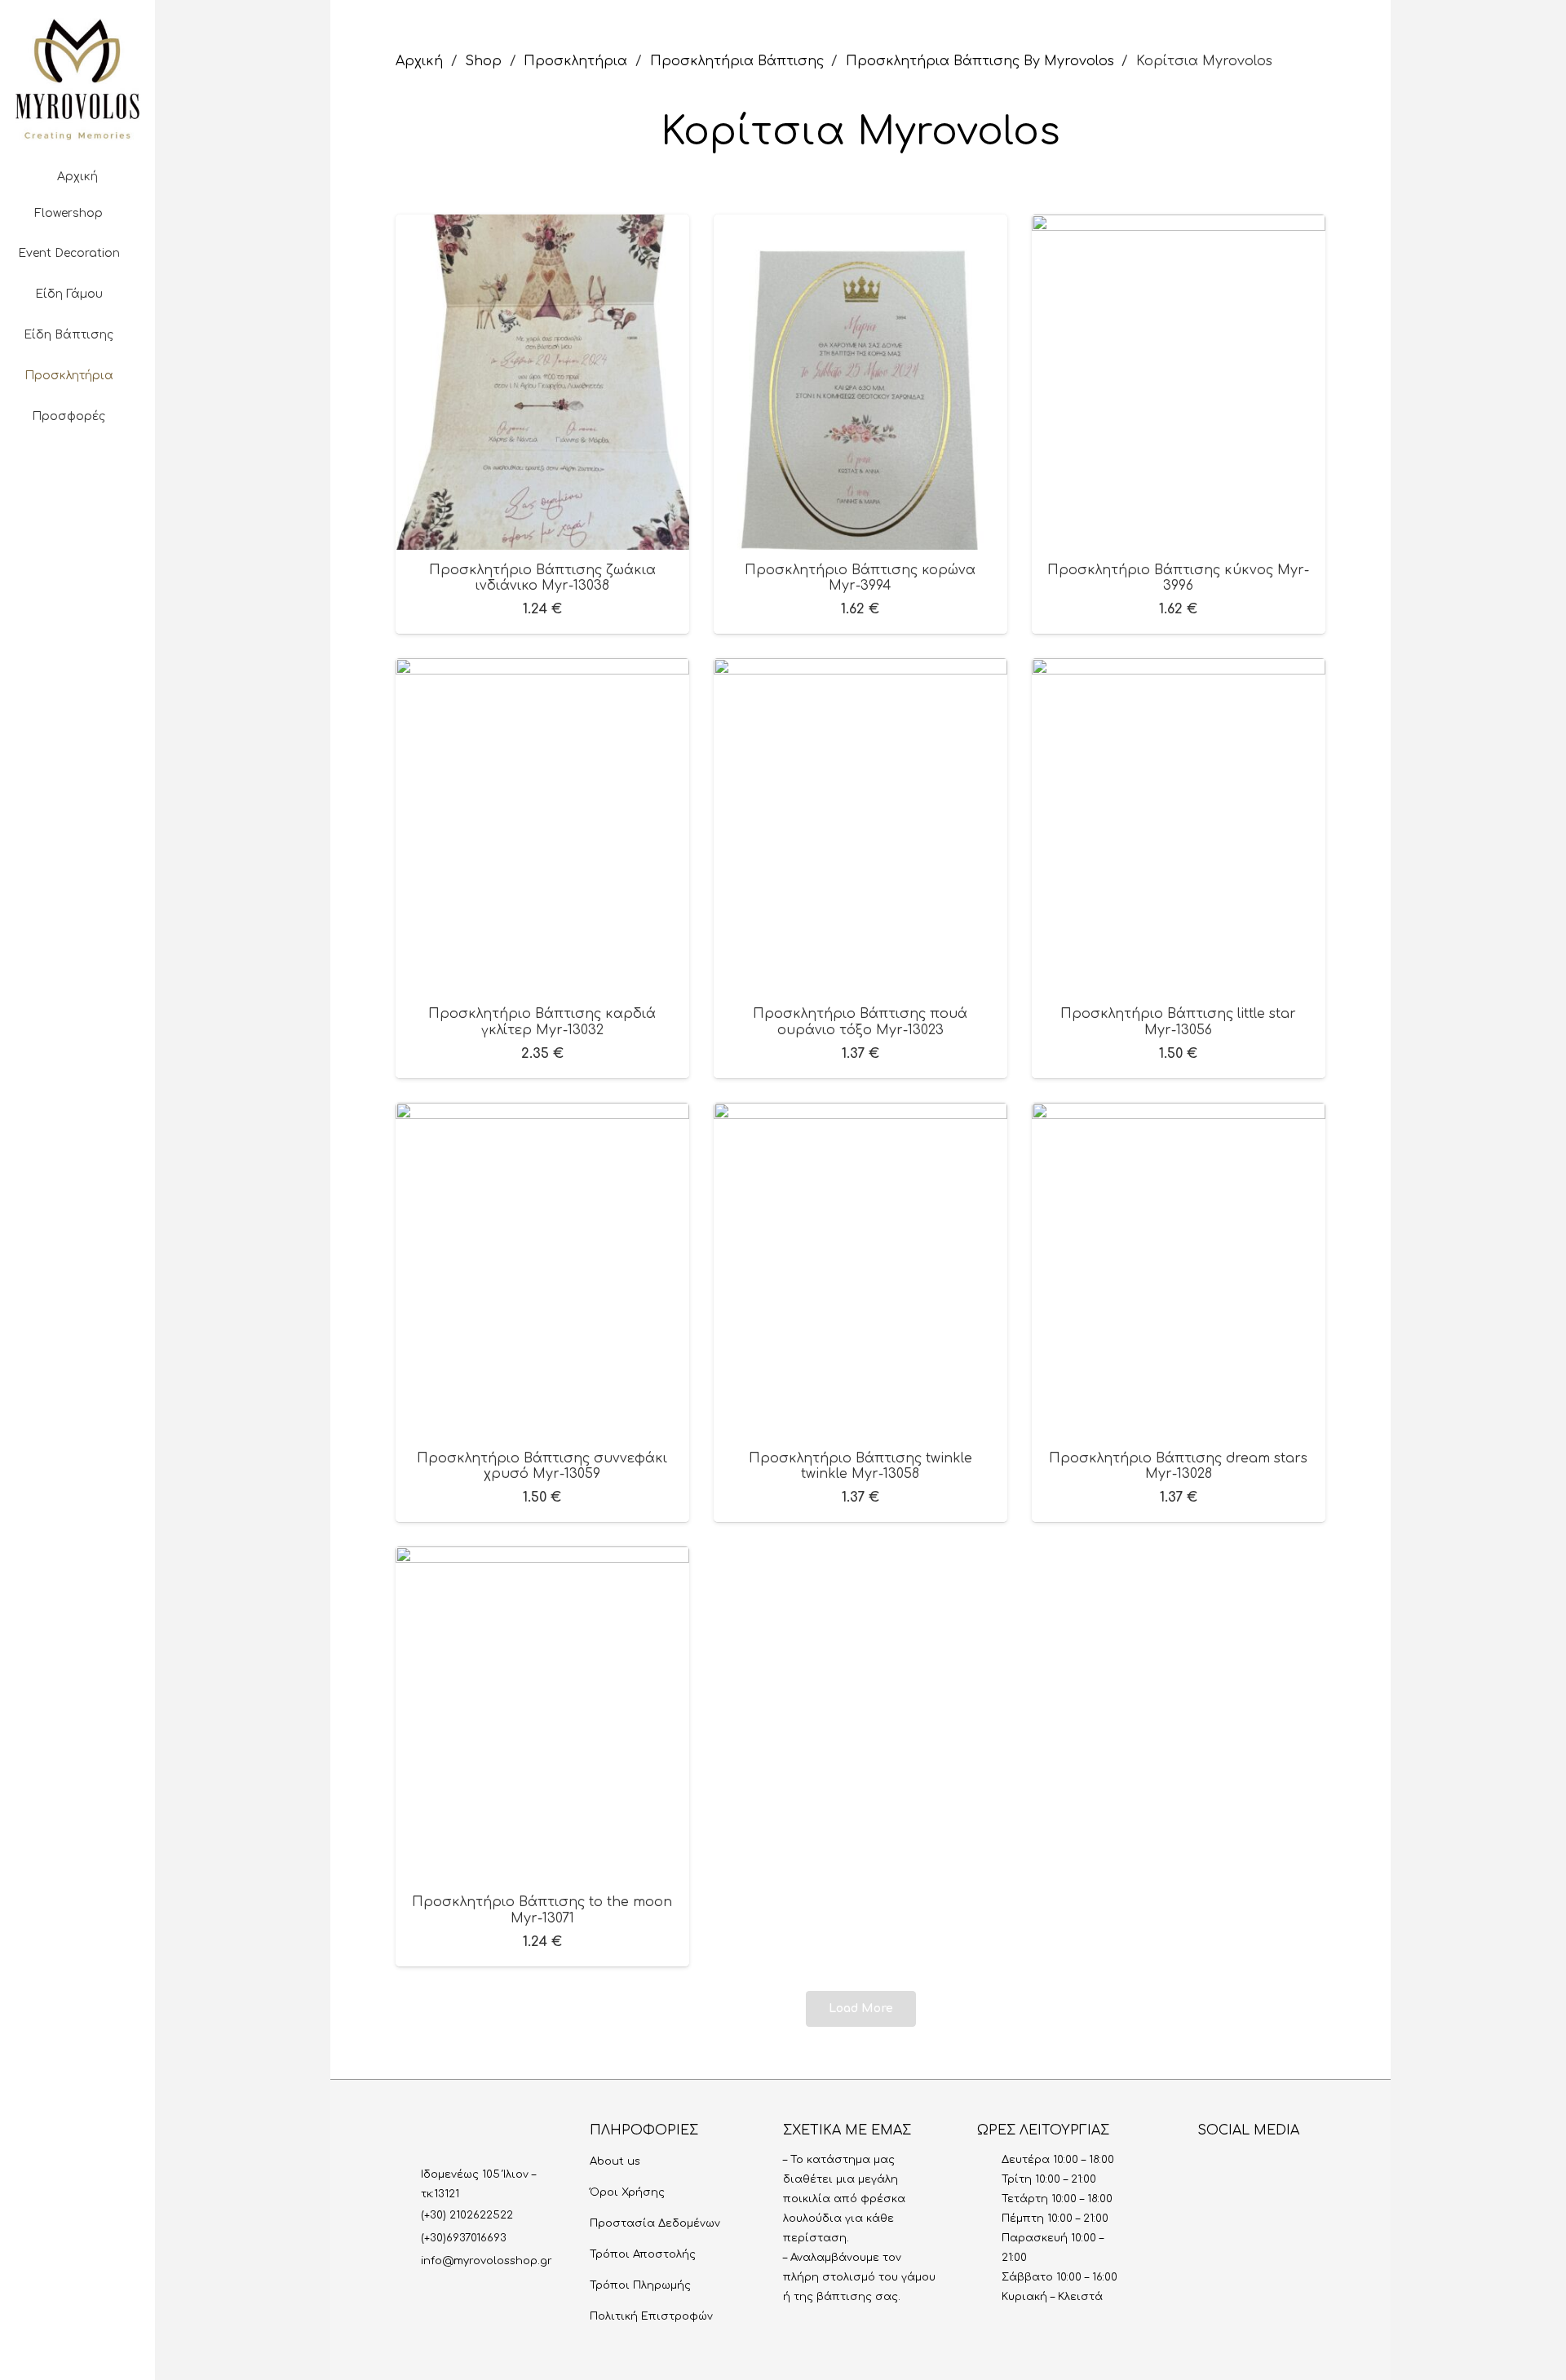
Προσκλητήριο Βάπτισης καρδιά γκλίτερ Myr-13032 (542, 1022)
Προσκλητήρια (575, 61)
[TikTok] (130, 525)
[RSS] (1317, 2166)
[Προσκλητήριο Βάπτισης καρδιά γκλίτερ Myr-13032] (542, 670)
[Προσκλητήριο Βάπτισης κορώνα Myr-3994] (860, 226)
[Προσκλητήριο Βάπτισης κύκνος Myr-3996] (1179, 226)
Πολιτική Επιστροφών (651, 2316)
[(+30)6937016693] (408, 2238)
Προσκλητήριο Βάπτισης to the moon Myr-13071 (542, 1910)
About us (615, 2161)
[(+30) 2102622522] (408, 2215)
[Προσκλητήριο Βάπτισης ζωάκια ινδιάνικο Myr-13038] (542, 226)
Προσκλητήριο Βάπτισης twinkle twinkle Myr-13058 (860, 1466)
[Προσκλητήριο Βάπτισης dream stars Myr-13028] (1179, 1114)
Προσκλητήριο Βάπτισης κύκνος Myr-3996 (1178, 578)
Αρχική (419, 61)
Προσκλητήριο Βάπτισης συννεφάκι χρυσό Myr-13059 (542, 1466)
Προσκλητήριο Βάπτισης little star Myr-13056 (1178, 1022)
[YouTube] (77, 525)
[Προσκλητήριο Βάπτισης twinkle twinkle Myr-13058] (860, 1114)
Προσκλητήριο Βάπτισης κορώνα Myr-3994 (860, 578)
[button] (77, 476)
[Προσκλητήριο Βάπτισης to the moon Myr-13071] (542, 1558)
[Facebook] (51, 525)
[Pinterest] (104, 525)
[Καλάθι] (77, 575)
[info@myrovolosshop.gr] (408, 2261)
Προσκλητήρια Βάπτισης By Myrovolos (980, 61)
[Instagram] (25, 525)
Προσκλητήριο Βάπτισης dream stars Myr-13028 (1178, 1466)
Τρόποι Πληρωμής (640, 2285)
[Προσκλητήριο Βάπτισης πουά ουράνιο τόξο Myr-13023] (860, 670)
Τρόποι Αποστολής (643, 2254)
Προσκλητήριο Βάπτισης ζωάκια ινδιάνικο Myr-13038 (542, 578)
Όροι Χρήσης (627, 2192)
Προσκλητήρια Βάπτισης (737, 61)
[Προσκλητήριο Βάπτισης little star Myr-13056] (1179, 670)
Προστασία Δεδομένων (655, 2223)
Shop (483, 61)
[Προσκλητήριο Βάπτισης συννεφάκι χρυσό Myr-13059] (542, 1114)
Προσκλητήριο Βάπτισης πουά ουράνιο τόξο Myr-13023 (860, 1022)
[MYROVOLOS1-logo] (77, 79)
